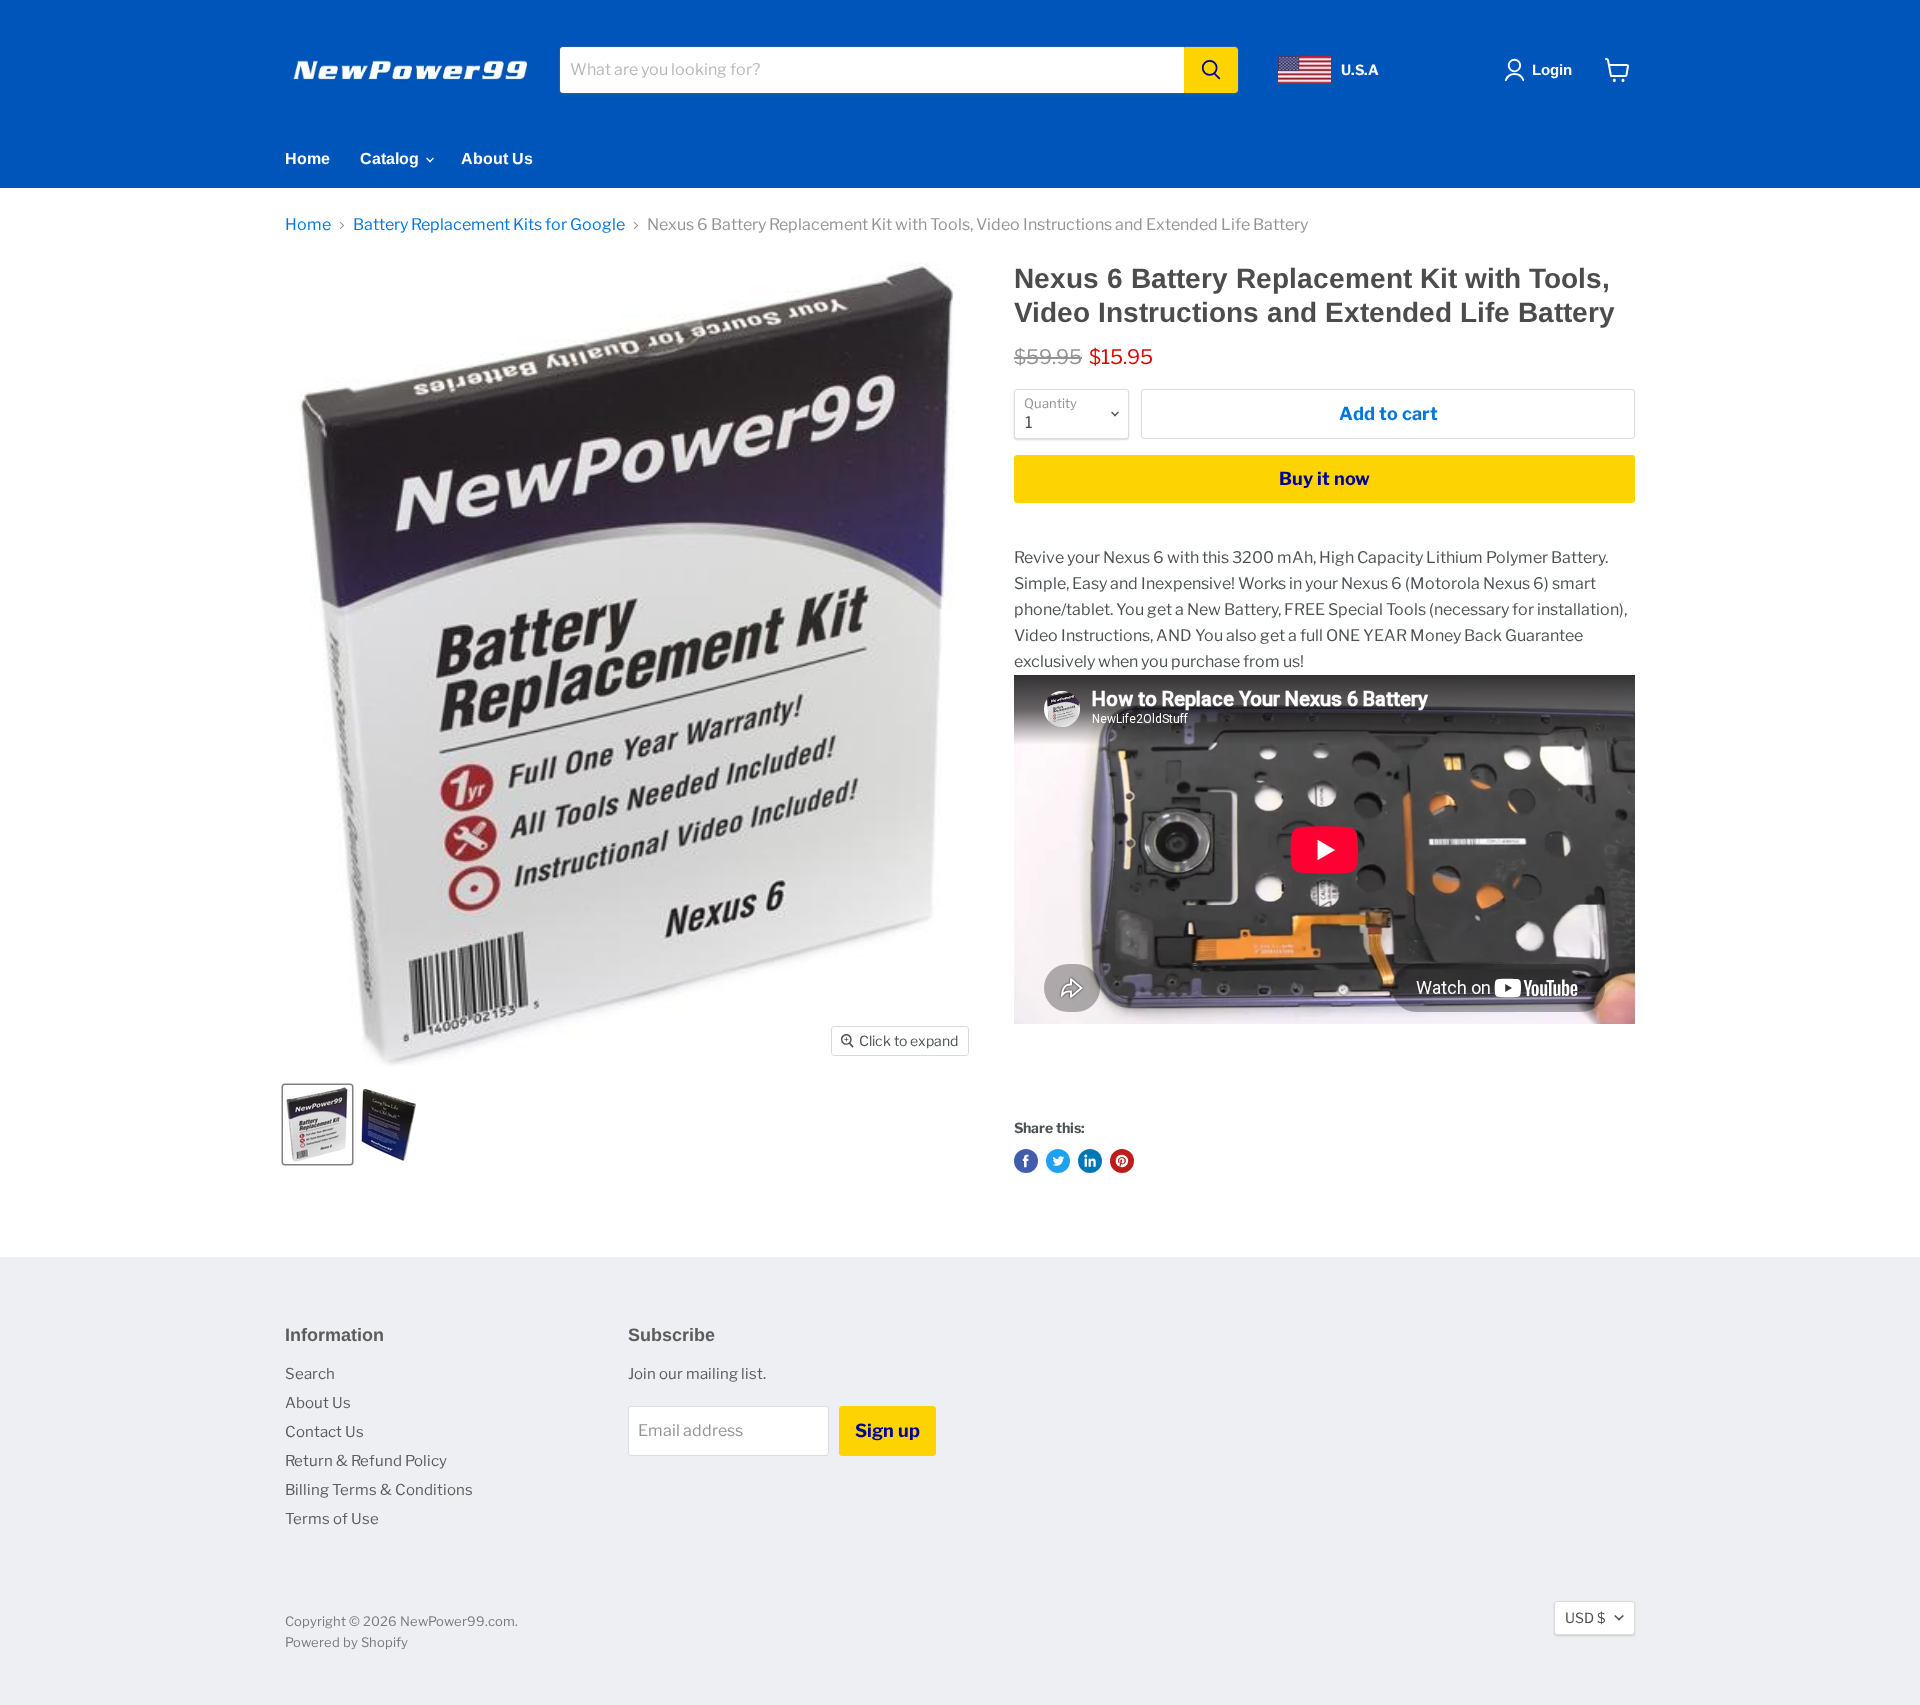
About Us (497, 158)
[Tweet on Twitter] (1058, 1161)
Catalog (391, 158)
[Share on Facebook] (1026, 1161)
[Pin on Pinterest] (1122, 1161)
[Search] (1211, 70)
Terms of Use (332, 1519)
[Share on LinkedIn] (1090, 1161)
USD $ (1585, 1617)
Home (307, 158)
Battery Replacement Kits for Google (489, 225)
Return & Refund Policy (366, 1461)
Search (310, 1374)
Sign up (887, 1430)
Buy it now (1324, 478)
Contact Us (324, 1432)
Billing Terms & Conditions (379, 1490)
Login (1552, 69)
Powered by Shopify (346, 1642)
